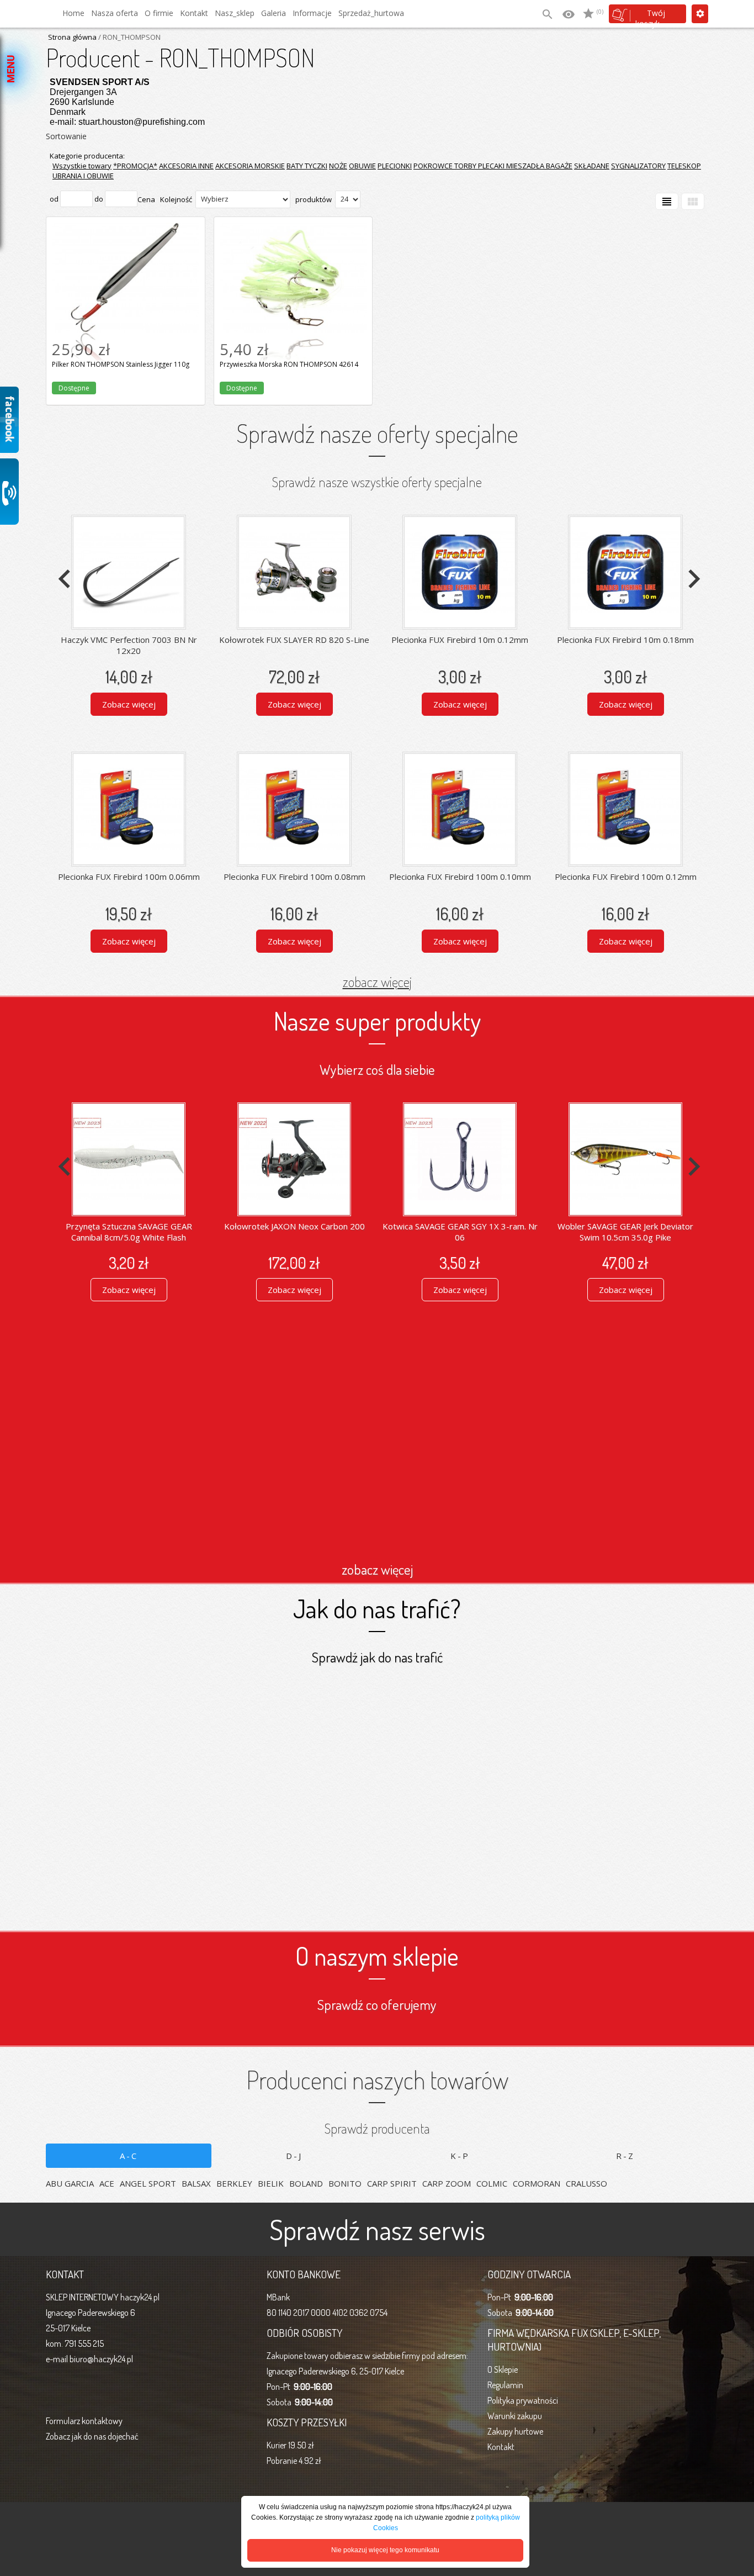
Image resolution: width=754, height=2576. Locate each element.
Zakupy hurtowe (515, 2431)
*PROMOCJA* (135, 166)
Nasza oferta (115, 13)
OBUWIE (362, 166)
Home (73, 13)
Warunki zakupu (515, 2416)
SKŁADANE (592, 166)
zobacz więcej (377, 981)
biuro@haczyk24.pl (101, 2359)
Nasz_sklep (235, 13)
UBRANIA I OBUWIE (83, 176)
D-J (294, 2156)
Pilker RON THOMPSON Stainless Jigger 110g (125, 235)
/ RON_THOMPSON (129, 37)
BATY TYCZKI (307, 166)
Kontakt (194, 13)
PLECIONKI (395, 166)
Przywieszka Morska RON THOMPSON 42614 (293, 235)
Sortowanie (66, 136)
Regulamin (505, 2385)
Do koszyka (126, 365)
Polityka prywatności (523, 2400)
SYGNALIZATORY (638, 166)
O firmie (159, 13)
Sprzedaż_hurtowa (371, 13)
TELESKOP (684, 166)
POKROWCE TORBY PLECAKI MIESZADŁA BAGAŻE (493, 166)
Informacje (312, 13)
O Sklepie (503, 2369)
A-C (129, 2156)
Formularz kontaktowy (84, 2421)
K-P (460, 2156)
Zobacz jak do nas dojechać (92, 2436)
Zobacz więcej (129, 704)
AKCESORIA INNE (186, 166)
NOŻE (338, 166)
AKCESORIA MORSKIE (250, 166)
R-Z (625, 2156)
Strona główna (72, 37)
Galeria (274, 13)
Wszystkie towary (82, 166)
